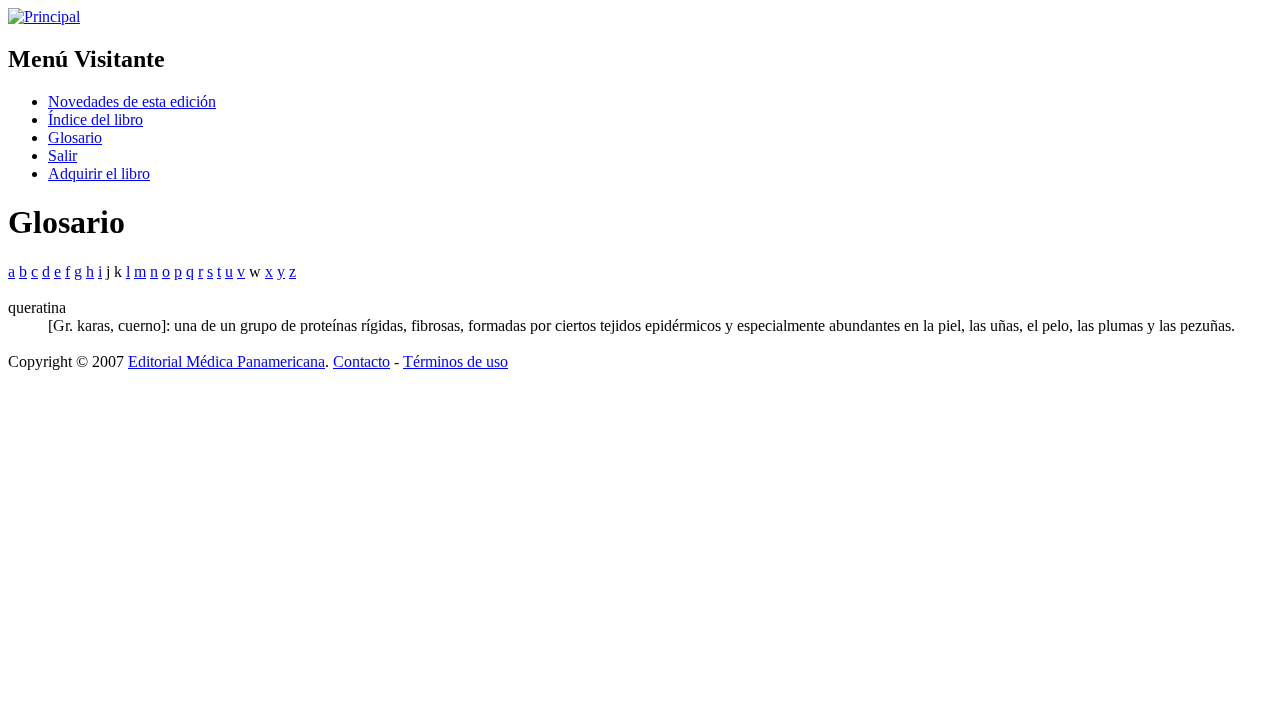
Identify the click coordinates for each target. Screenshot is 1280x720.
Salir (62, 155)
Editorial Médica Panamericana (226, 361)
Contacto (361, 361)
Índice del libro (95, 119)
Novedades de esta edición (132, 101)
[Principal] (44, 16)
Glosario (75, 137)
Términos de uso (455, 361)
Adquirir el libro (99, 173)
